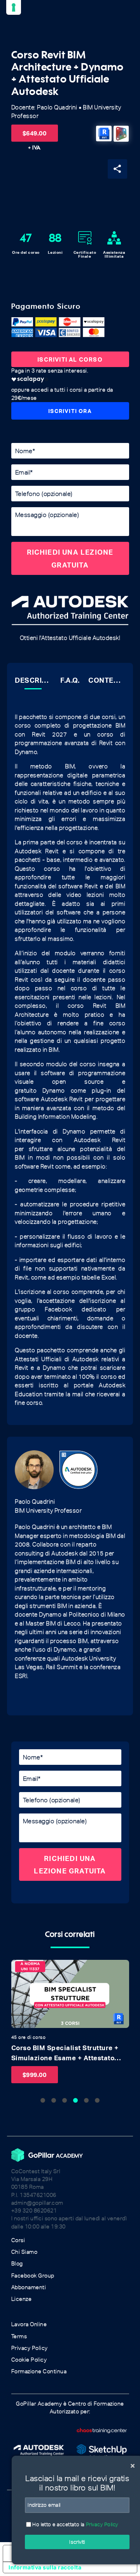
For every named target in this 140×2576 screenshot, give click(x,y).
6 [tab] (97, 2100)
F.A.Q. (70, 680)
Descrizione (33, 680)
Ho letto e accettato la (75, 2524)
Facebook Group (33, 2276)
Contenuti (107, 680)
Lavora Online (29, 2324)
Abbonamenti (29, 2287)
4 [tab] (75, 2100)
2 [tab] (54, 2100)
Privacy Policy (30, 2348)
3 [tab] (65, 2100)
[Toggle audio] (19, 1968)
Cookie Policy (29, 2360)
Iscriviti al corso (70, 359)
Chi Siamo (24, 2252)
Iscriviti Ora (70, 411)
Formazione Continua (39, 2371)
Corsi (18, 2240)
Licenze (22, 2299)
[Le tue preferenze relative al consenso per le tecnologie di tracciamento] (14, 7)
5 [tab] (86, 2100)
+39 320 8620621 (34, 2211)
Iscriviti (77, 2542)
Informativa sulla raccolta (45, 2567)
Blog (17, 2264)
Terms (19, 2336)
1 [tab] (43, 2100)
